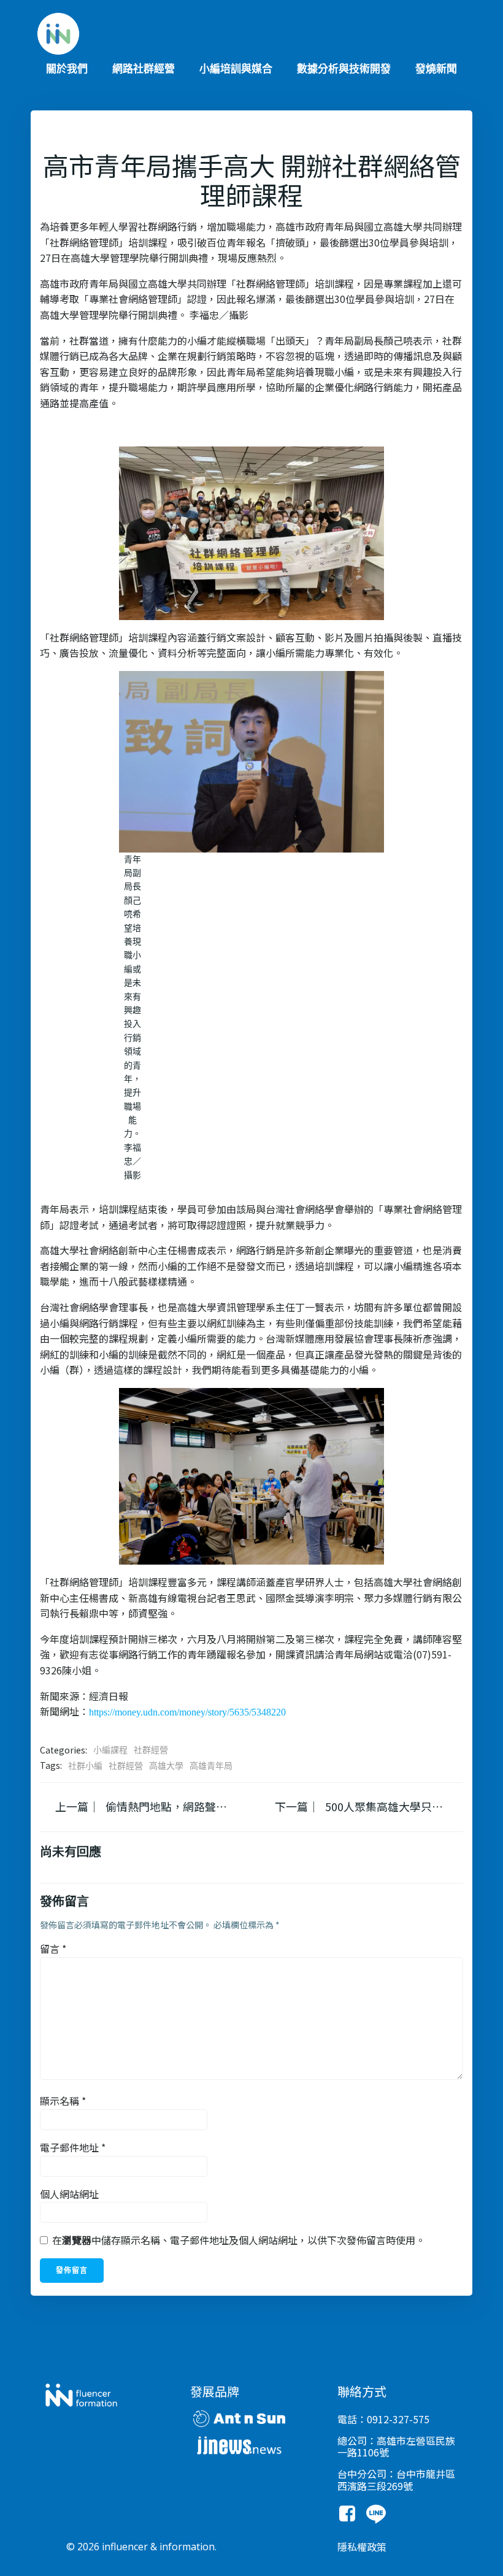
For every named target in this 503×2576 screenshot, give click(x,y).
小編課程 (110, 1750)
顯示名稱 (63, 2101)
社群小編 (85, 1766)
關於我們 (67, 69)
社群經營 (151, 1750)
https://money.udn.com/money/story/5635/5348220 (187, 1712)
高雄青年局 (211, 1766)
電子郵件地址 (73, 2147)
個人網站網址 (69, 2194)
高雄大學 (166, 1766)
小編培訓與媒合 (236, 69)
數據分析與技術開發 (344, 69)
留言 (53, 1949)
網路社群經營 (144, 69)
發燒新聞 (436, 69)
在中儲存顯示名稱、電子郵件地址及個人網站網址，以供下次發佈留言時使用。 (239, 2240)
